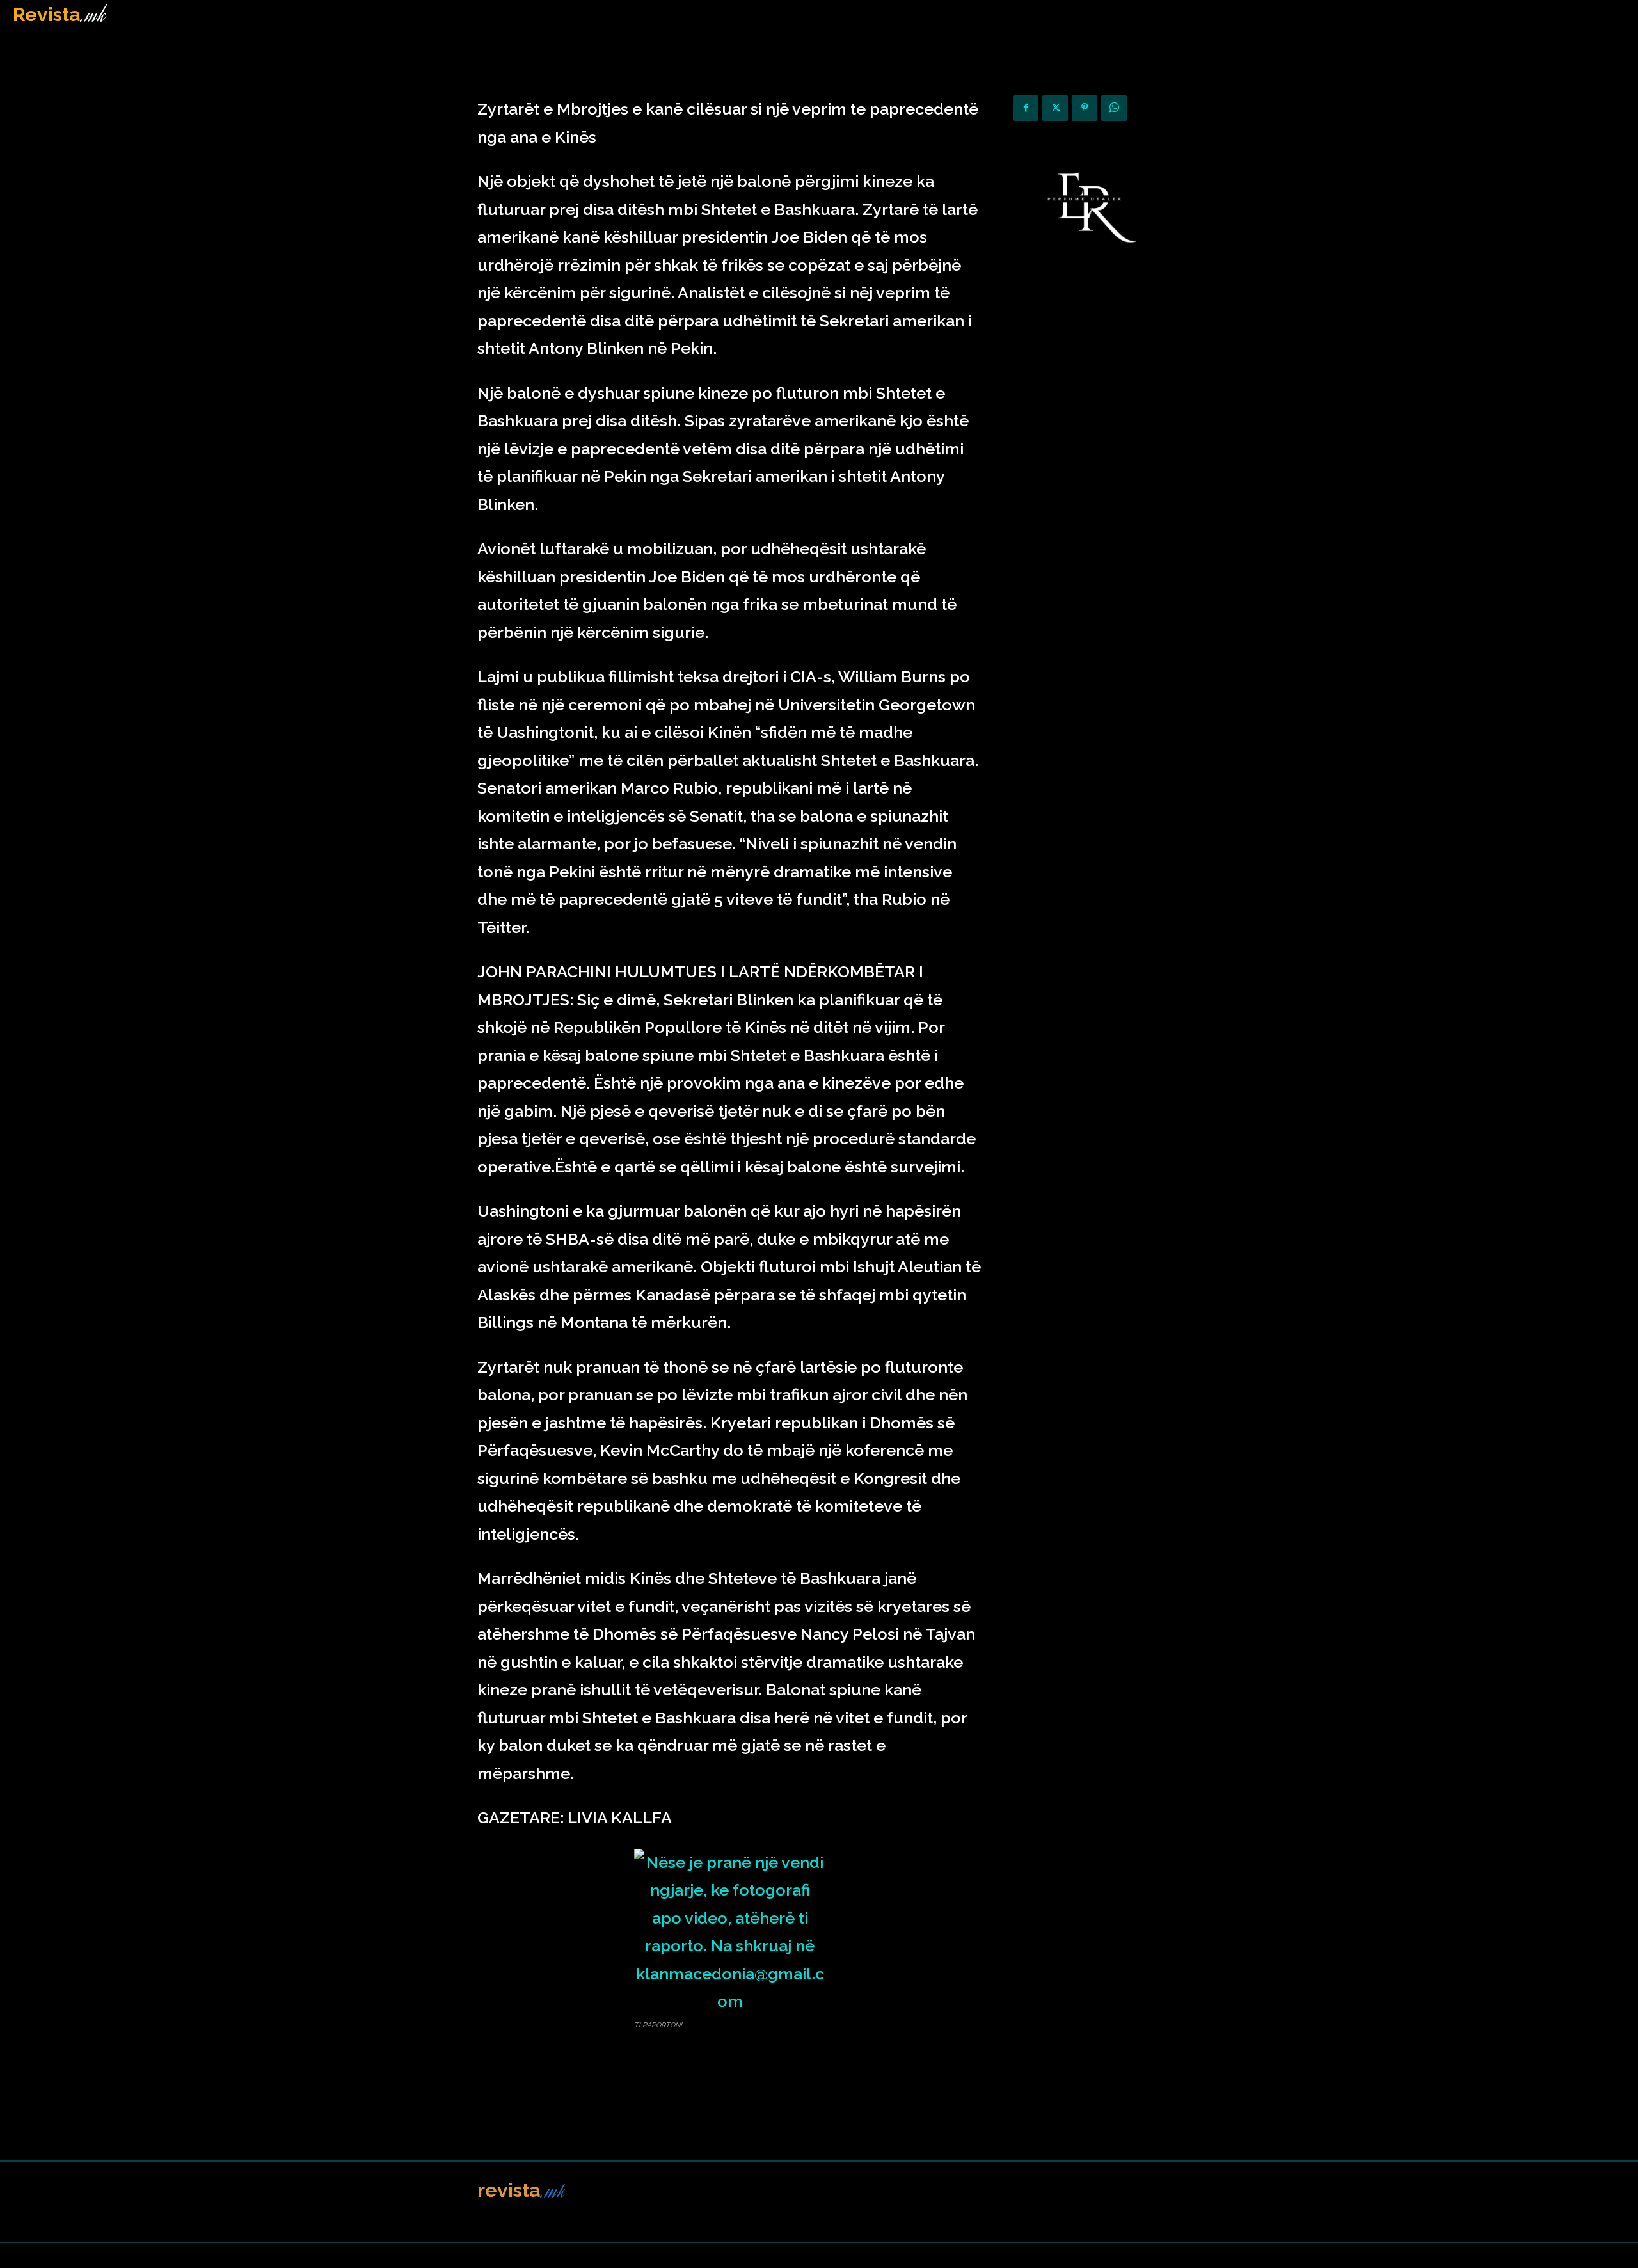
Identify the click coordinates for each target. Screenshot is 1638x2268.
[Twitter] (1055, 108)
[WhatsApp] (1114, 108)
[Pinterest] (1085, 108)
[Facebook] (1026, 108)
